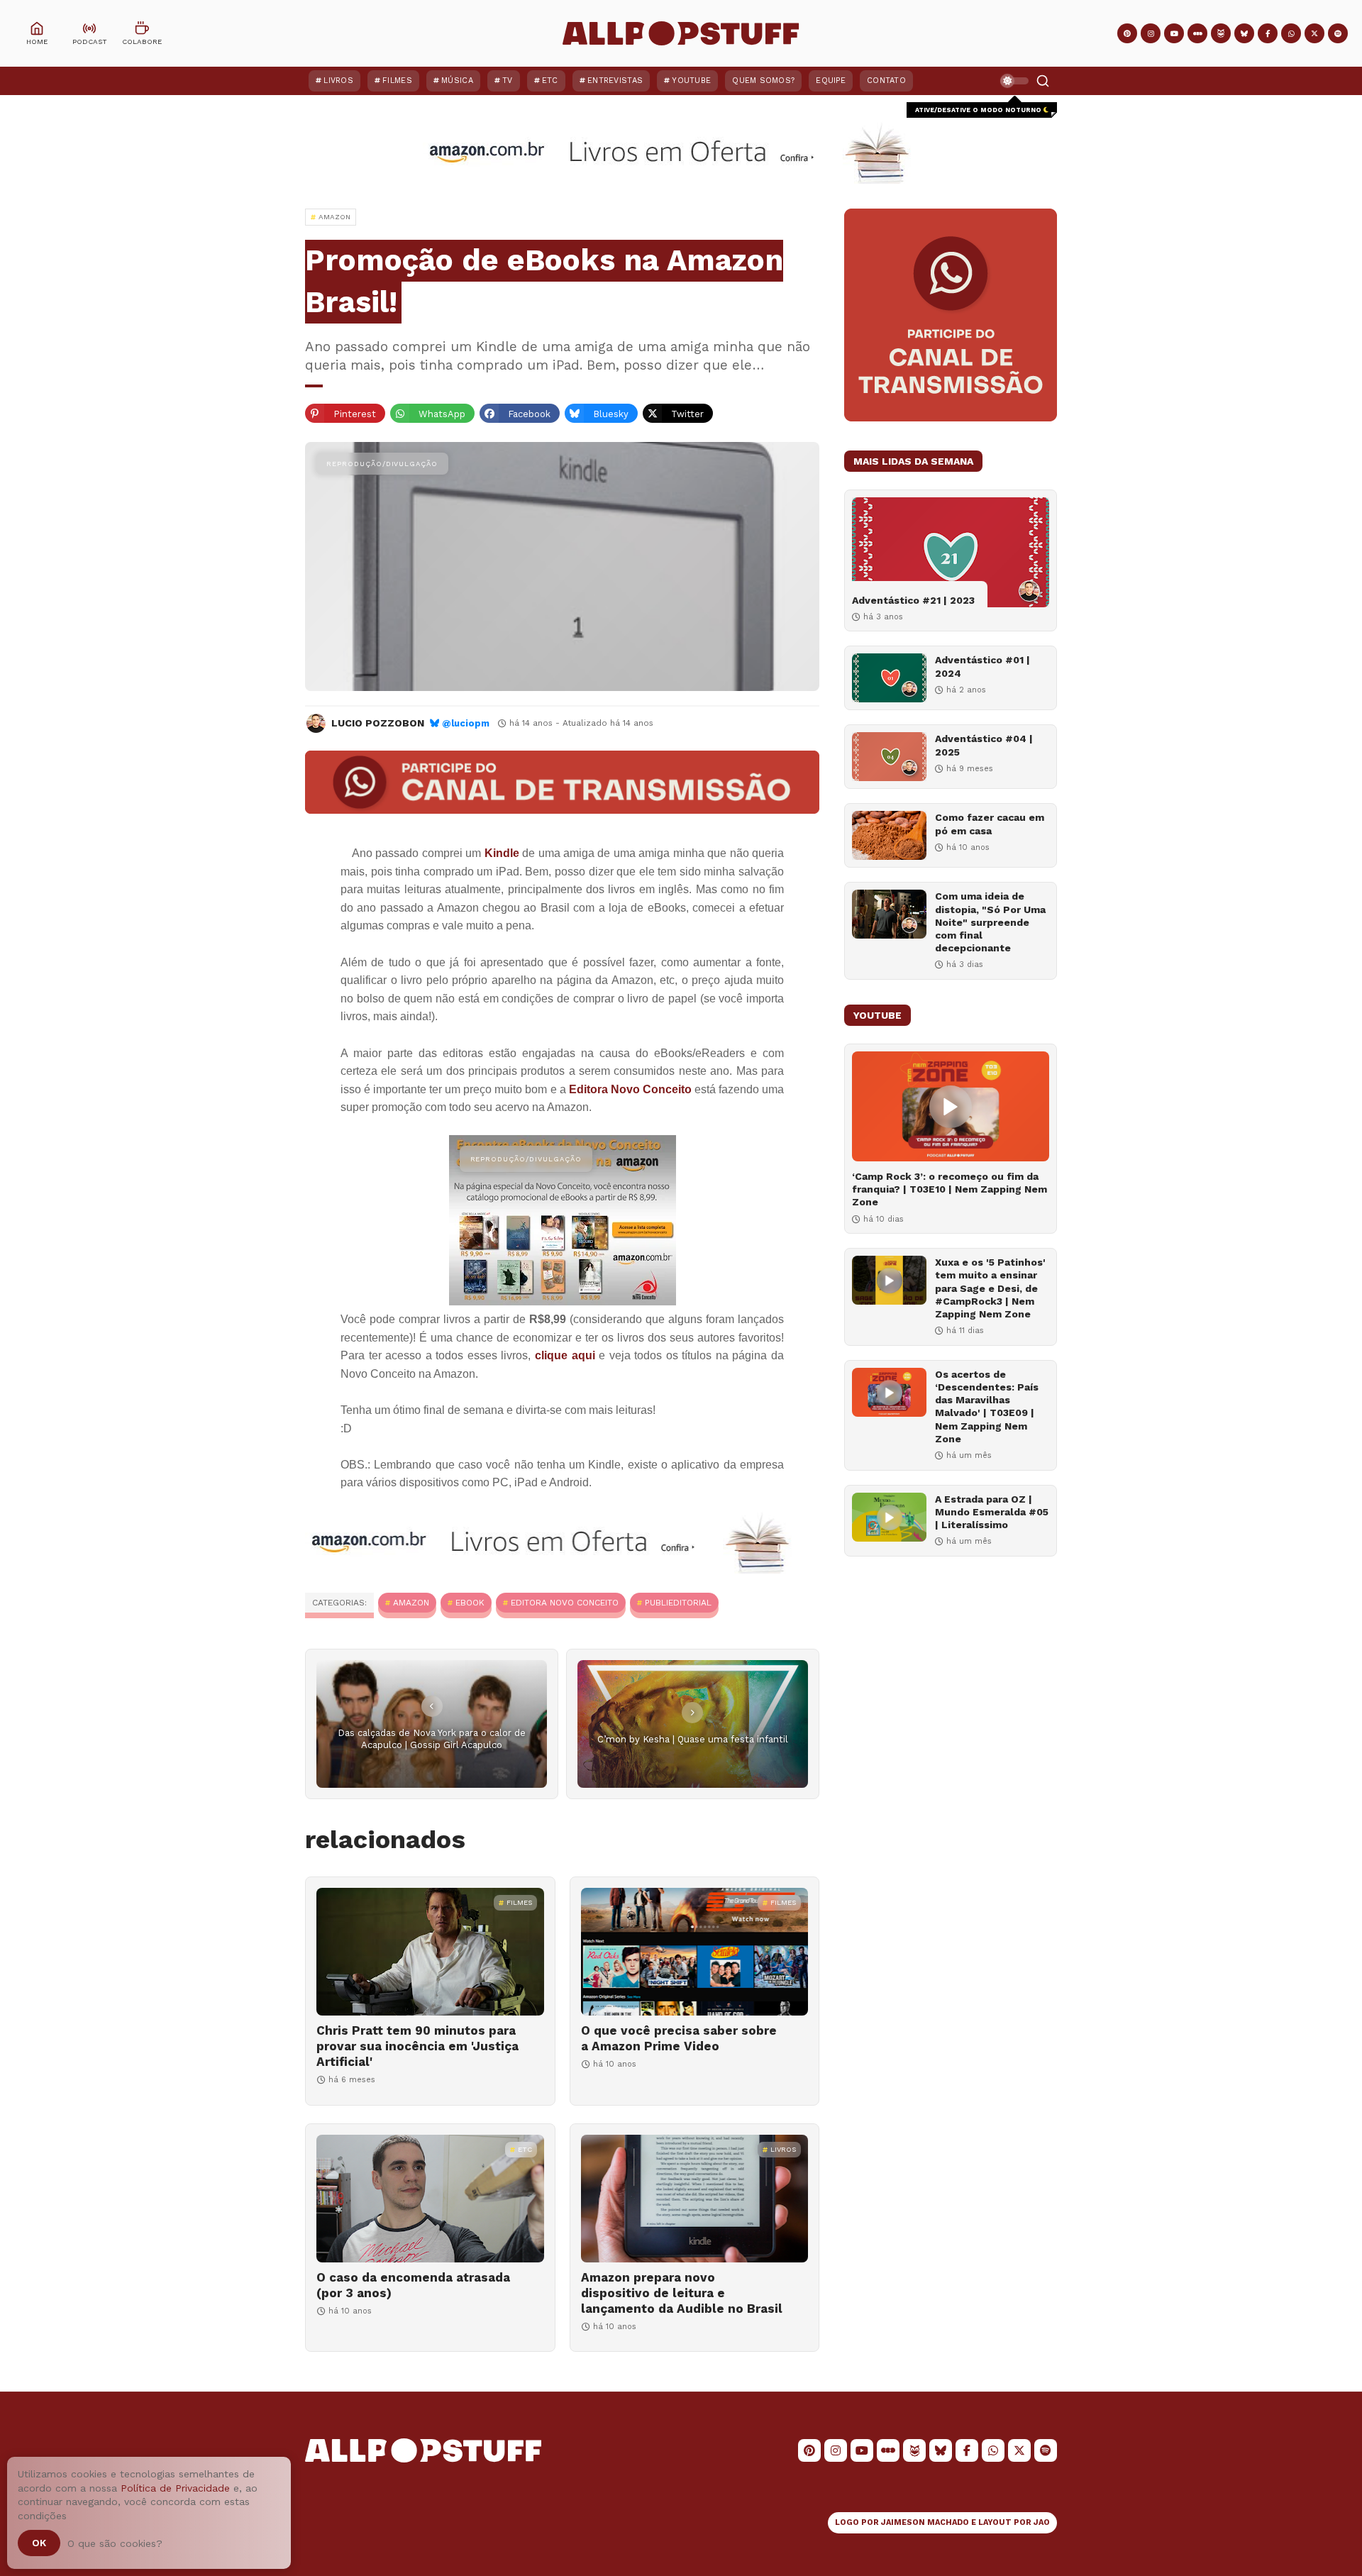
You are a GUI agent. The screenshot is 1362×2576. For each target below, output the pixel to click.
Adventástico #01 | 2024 (982, 666)
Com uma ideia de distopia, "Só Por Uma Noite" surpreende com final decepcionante (990, 922)
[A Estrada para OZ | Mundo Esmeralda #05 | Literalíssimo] (889, 1517)
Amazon (411, 1603)
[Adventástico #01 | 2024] (889, 678)
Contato (886, 81)
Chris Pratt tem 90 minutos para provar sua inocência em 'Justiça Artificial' (417, 2046)
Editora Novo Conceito (630, 1089)
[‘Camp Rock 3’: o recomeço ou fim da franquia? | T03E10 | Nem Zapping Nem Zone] (951, 1106)
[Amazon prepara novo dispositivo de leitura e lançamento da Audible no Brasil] (695, 2199)
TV (508, 81)
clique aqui (565, 1355)
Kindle (502, 853)
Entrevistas (615, 81)
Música (457, 81)
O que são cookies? (115, 2543)
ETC (550, 81)
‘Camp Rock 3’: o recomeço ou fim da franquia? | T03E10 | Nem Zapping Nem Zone (949, 1189)
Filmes (397, 81)
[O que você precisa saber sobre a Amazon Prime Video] (695, 1952)
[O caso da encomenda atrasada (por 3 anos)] (430, 2199)
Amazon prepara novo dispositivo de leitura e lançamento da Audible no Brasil (682, 2293)
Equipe (831, 81)
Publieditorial (678, 1603)
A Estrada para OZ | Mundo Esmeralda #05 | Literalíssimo (992, 1512)
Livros (338, 81)
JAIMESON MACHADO (925, 2522)
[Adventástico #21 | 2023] (951, 552)
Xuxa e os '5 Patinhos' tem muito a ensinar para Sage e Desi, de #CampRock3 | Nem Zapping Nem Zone (990, 1288)
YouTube (691, 81)
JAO (1042, 2522)
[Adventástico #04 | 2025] (889, 757)
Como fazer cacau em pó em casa (990, 824)
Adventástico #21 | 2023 (913, 600)
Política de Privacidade (175, 2488)
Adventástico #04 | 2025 (984, 745)
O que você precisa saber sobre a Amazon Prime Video (679, 2038)
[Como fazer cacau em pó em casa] (889, 835)
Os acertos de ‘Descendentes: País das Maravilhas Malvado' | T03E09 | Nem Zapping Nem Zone (987, 1406)
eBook (470, 1603)
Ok (39, 2543)
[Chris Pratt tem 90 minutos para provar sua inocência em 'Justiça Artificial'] (430, 1952)
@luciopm (466, 723)
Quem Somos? (763, 81)
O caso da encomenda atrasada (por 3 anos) (413, 2285)
